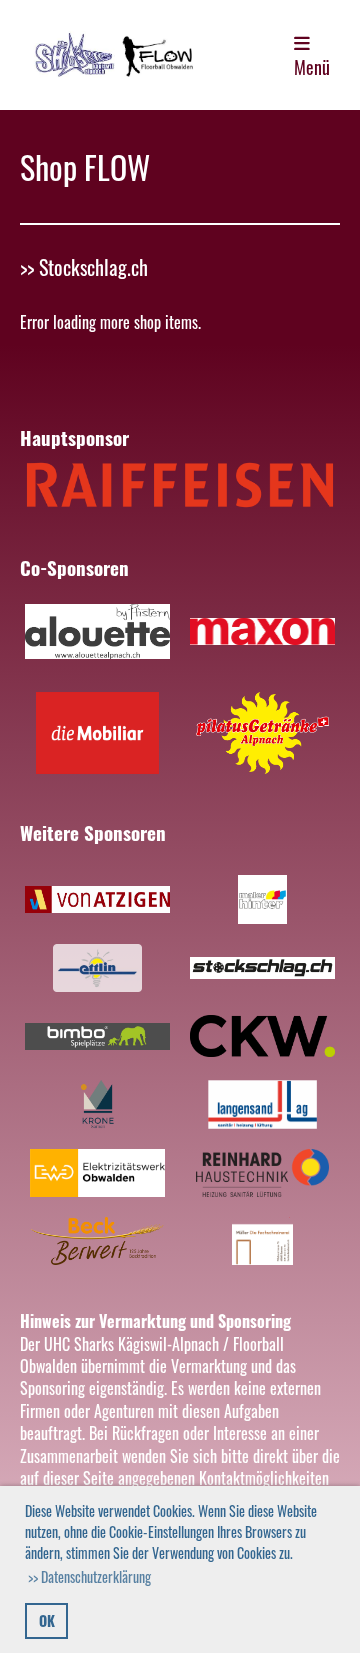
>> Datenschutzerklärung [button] (89, 1576)
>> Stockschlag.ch (84, 267)
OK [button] (47, 1620)
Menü (312, 67)
